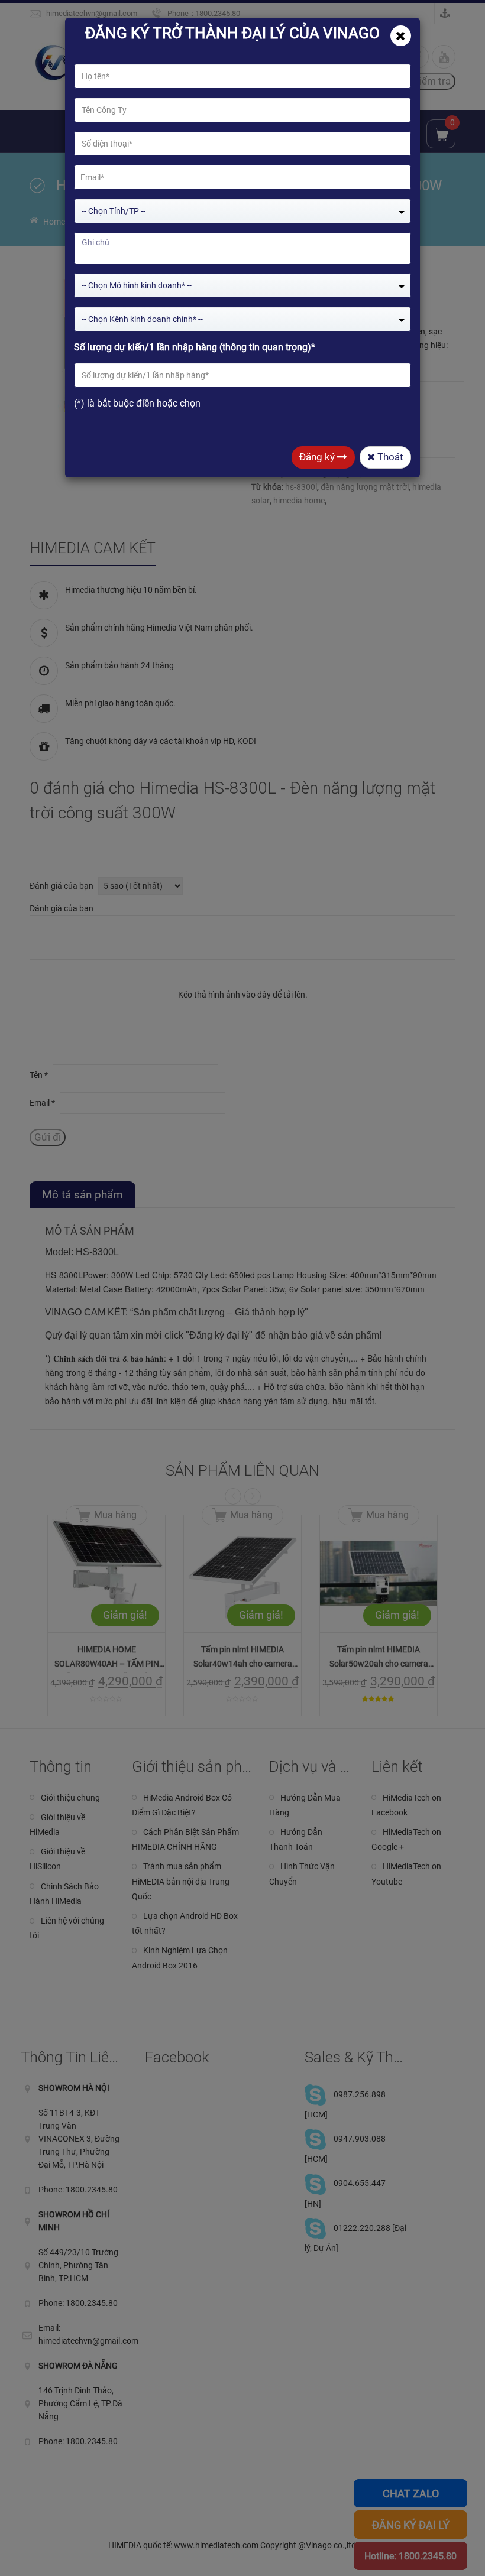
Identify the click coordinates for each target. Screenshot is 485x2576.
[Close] (401, 36)
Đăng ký (318, 457)
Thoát (389, 457)
